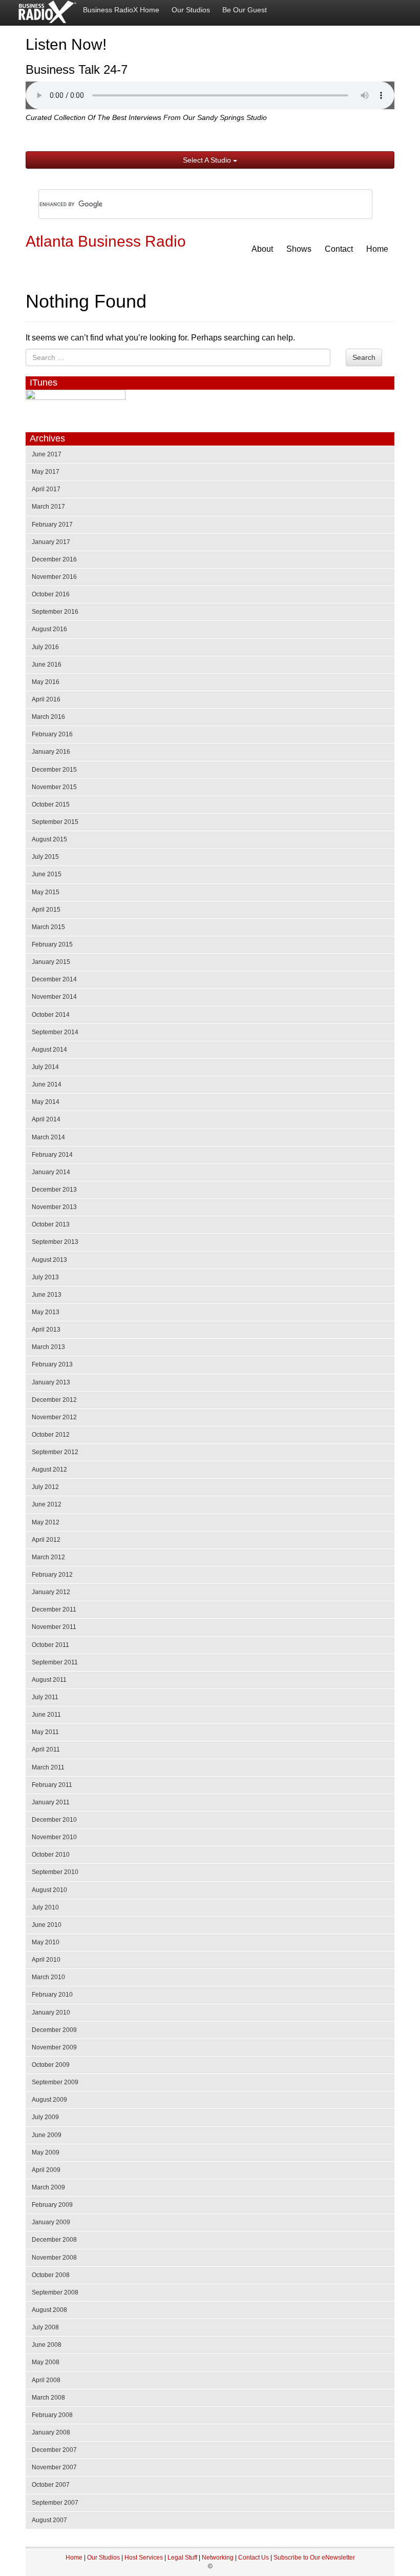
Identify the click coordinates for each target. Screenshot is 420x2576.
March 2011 (48, 1767)
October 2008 (51, 2275)
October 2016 (51, 594)
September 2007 (55, 2503)
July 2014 (45, 1067)
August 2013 (49, 1260)
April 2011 (46, 1749)
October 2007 (51, 2485)
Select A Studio (208, 160)
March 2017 (48, 507)
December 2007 (54, 2450)
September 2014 (55, 1032)
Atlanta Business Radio (106, 241)
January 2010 (51, 2012)
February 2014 (52, 1155)
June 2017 (47, 454)
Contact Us (254, 2558)
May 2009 (46, 2152)
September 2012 (55, 1452)
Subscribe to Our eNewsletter (314, 2558)
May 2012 (46, 1522)
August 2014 (49, 1050)
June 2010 (47, 1925)
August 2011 (49, 1680)
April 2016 (46, 699)
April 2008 (46, 2380)
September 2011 (55, 1662)
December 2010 (54, 1820)
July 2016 (45, 647)
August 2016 (49, 629)
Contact (339, 249)
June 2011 (46, 1715)
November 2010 (54, 1837)
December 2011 (54, 1609)
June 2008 (47, 2345)
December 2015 (54, 770)
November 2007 (54, 2467)
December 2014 (54, 979)
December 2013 (54, 1190)
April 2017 (46, 489)
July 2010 (45, 1907)
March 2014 (48, 1137)
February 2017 (52, 525)
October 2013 (51, 1224)
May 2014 (46, 1102)
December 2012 (54, 1400)
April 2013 (46, 1330)
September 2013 (55, 1242)
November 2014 (54, 997)
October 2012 (51, 1435)
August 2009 (49, 2100)
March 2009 (48, 2187)
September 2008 (55, 2292)
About (262, 249)
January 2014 (51, 1172)
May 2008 (46, 2362)
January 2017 (51, 542)
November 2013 (54, 1207)
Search (364, 357)
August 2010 (49, 1890)
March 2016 (48, 717)
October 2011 (50, 1645)
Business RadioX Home (121, 10)
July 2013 (45, 1277)
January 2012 (51, 1592)
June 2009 (47, 2135)
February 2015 (52, 944)
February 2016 (52, 734)
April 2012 (46, 1540)
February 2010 (52, 1995)
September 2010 (55, 1872)
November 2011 (54, 1627)
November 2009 (54, 2047)
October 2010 (51, 1855)
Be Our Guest (245, 10)
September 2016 (55, 612)
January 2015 (51, 962)
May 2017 (46, 472)
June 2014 (47, 1084)
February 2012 (52, 1575)
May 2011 (45, 1732)
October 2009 (51, 2065)
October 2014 (51, 1015)
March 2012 (48, 1557)
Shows (299, 249)
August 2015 (49, 839)
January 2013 (51, 1382)
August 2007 (49, 2520)
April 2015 (46, 910)
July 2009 (45, 2117)
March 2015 (48, 927)
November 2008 (54, 2258)
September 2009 (55, 2082)
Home (377, 249)
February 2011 (52, 1785)
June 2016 (47, 665)
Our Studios (191, 10)
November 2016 (54, 577)
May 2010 (46, 1942)
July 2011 (45, 1697)
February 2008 (52, 2415)
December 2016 (54, 559)
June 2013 (47, 1295)
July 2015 (45, 857)
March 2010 (48, 1977)
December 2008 (54, 2240)
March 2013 (48, 1347)
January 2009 (51, 2222)
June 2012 (47, 1504)
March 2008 (48, 2398)
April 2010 (46, 1960)
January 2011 (51, 1802)
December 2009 (54, 2030)
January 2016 (51, 752)
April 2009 (46, 2170)
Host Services (144, 2558)
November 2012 (54, 1417)
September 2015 (55, 822)
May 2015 (46, 892)
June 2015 (47, 874)
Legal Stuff (182, 2558)
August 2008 (49, 2310)
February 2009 (52, 2205)
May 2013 (46, 1312)
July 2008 (45, 2327)
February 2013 (52, 1364)
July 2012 (45, 1487)
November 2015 (54, 787)
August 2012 (49, 1470)
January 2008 (51, 2432)
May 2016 (46, 682)
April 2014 (46, 1119)
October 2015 (51, 804)
